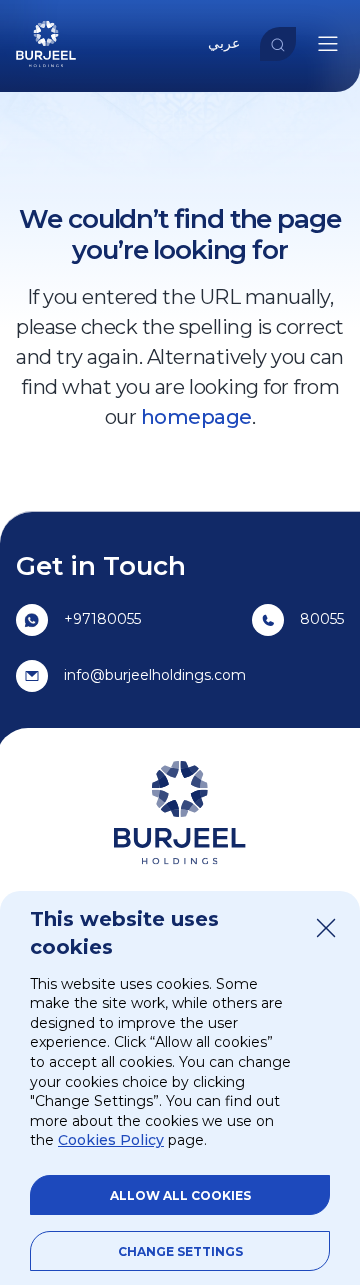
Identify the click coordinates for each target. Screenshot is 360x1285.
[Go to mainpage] (46, 68)
